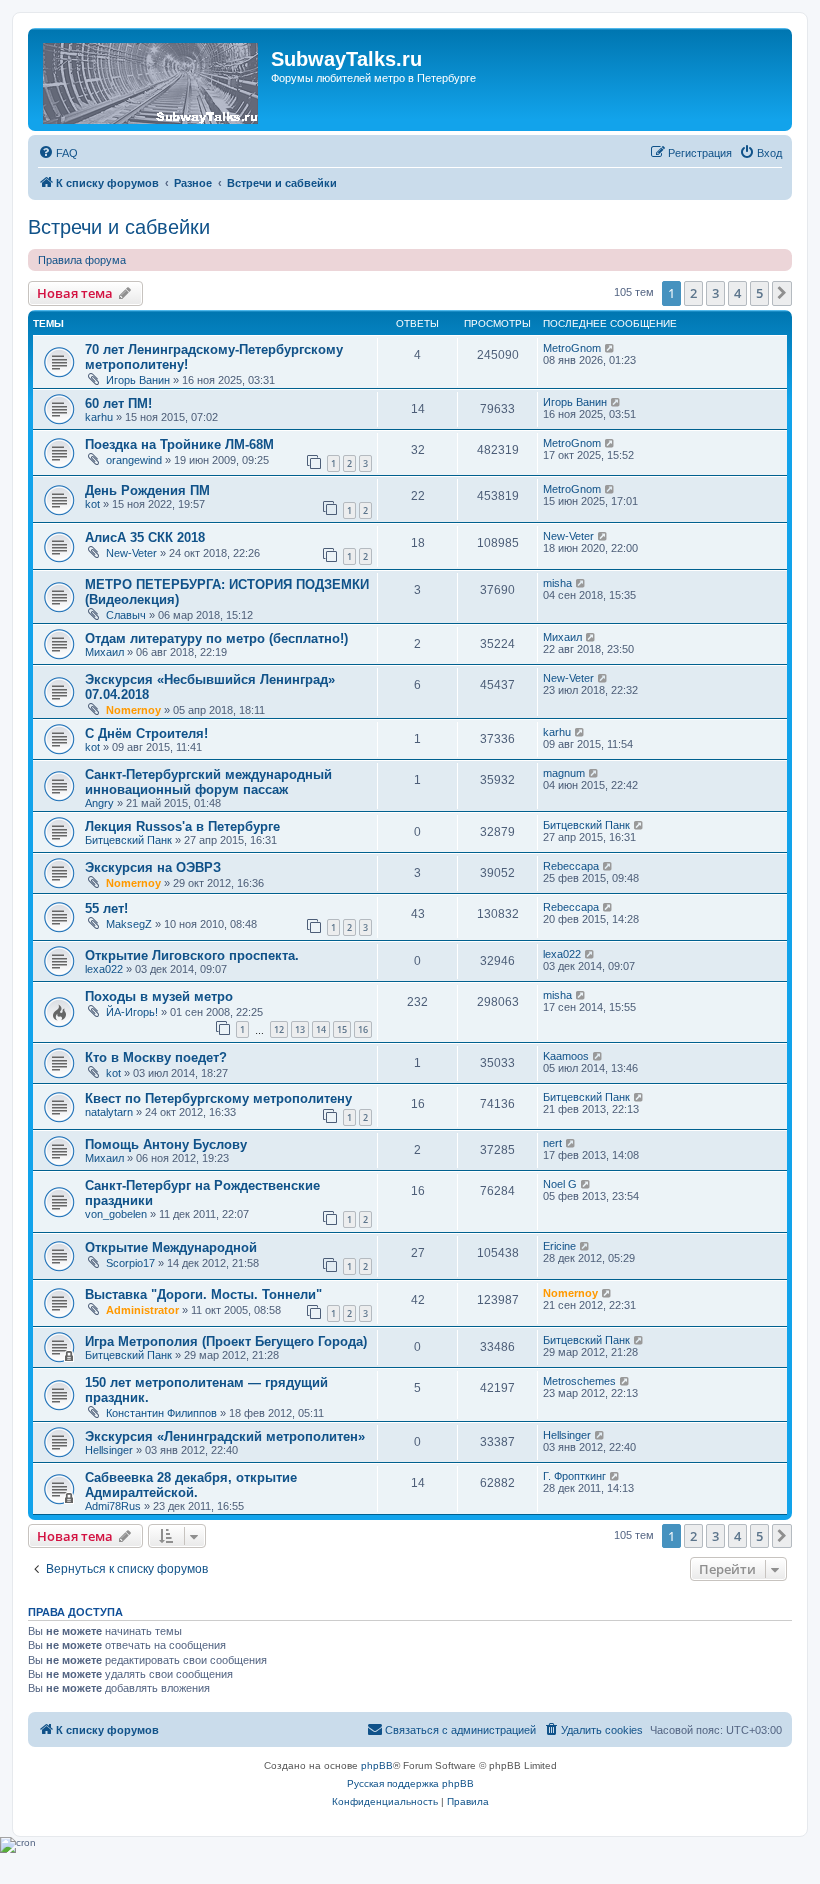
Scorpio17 (130, 1263)
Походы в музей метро (159, 996)
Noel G (560, 1184)
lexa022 (104, 969)
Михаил (104, 652)
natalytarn (109, 1112)
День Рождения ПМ (147, 490)
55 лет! (106, 908)
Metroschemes (579, 1381)
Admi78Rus (113, 1506)
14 (321, 1029)
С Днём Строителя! (146, 733)
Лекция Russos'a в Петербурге (182, 826)
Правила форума (82, 260)
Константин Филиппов (161, 1413)
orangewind (134, 460)
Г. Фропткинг (574, 1476)
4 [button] (737, 293)
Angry (99, 803)
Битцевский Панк (128, 840)
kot (92, 504)
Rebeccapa (571, 866)
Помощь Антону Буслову (166, 1144)
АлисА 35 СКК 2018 (145, 537)
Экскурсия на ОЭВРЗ (153, 867)
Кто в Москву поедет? (156, 1057)
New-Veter (131, 553)
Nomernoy (133, 710)
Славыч (126, 615)
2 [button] (693, 293)
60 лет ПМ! (118, 403)
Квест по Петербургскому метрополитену (218, 1098)
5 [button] (759, 293)
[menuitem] (58, 153)
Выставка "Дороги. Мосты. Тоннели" (203, 1294)
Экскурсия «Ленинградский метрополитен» (225, 1436)
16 (363, 1029)
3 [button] (715, 293)
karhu (99, 417)
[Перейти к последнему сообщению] (610, 348)
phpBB (377, 1765)
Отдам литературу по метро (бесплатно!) (216, 638)
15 (342, 1029)
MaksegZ (129, 924)
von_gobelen (116, 1214)
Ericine (559, 1246)
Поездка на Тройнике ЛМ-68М (179, 444)
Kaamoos (566, 1056)
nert (552, 1143)
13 (300, 1029)
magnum (564, 773)
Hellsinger (109, 1450)
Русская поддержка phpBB (410, 1783)
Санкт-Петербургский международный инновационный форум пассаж (208, 782)
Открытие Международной (171, 1247)
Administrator (142, 1310)
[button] (782, 293)
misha (557, 583)
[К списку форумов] (152, 79)
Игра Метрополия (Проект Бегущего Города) (226, 1341)
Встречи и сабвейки (119, 227)
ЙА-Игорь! (132, 1012)
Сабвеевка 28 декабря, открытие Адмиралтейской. (191, 1485)
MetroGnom (572, 348)
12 (279, 1029)
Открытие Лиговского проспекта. (192, 955)
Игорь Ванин (138, 380)
